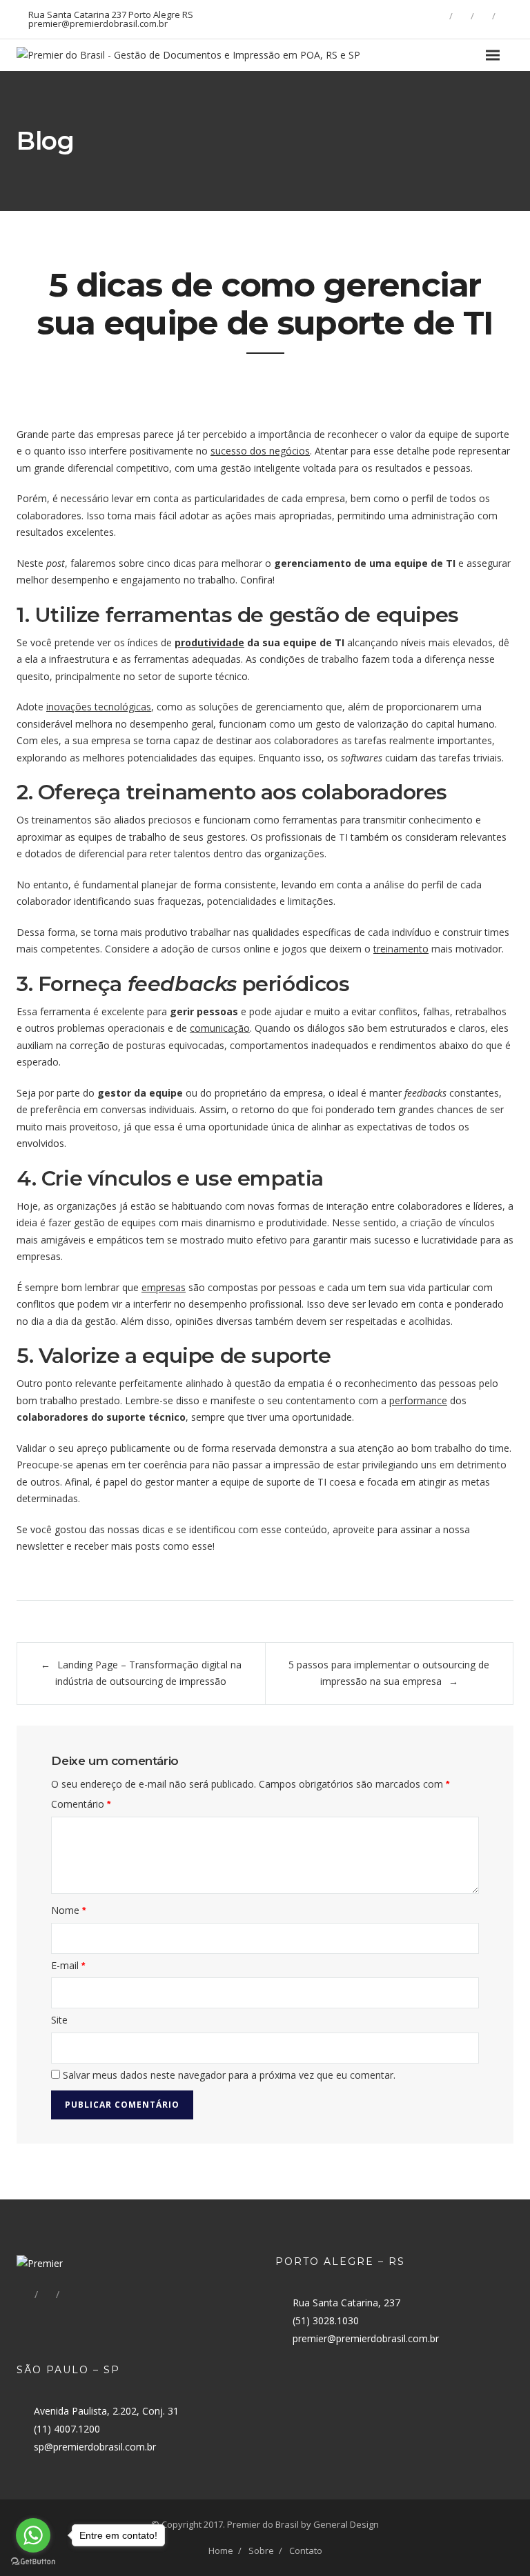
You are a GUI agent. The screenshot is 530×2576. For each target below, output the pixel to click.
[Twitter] (462, 16)
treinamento (401, 949)
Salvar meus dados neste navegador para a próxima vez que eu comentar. (229, 2075)
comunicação (220, 1028)
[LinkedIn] (483, 16)
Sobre (261, 2550)
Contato (306, 2550)
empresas (164, 1287)
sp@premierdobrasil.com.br (95, 2447)
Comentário (81, 1804)
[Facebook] (440, 16)
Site (59, 2020)
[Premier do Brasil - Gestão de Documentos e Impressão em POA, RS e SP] (188, 55)
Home (221, 2550)
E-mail (68, 1965)
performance (418, 1400)
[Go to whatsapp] (33, 2535)
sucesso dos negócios (260, 451)
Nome (68, 1910)
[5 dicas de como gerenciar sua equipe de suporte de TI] (265, 390)
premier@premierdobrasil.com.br (366, 2338)
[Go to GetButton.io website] (33, 2562)
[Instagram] (504, 16)
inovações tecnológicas (99, 707)
